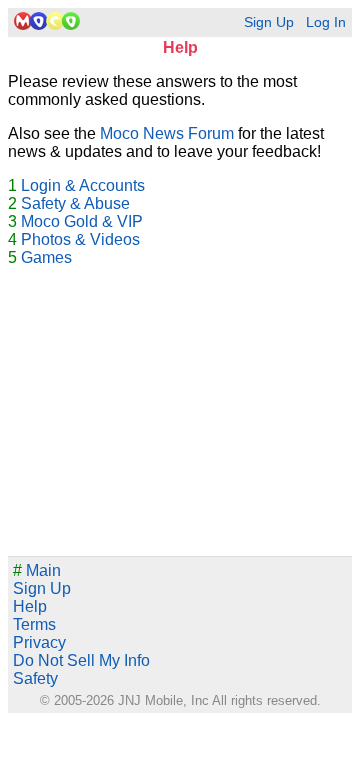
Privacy (39, 642)
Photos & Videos (80, 239)
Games (46, 257)
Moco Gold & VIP (82, 221)
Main (37, 570)
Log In (326, 22)
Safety (35, 678)
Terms (34, 624)
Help (30, 606)
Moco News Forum (167, 133)
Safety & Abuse (75, 203)
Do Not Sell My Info (81, 660)
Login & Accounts (83, 185)
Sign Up (269, 22)
